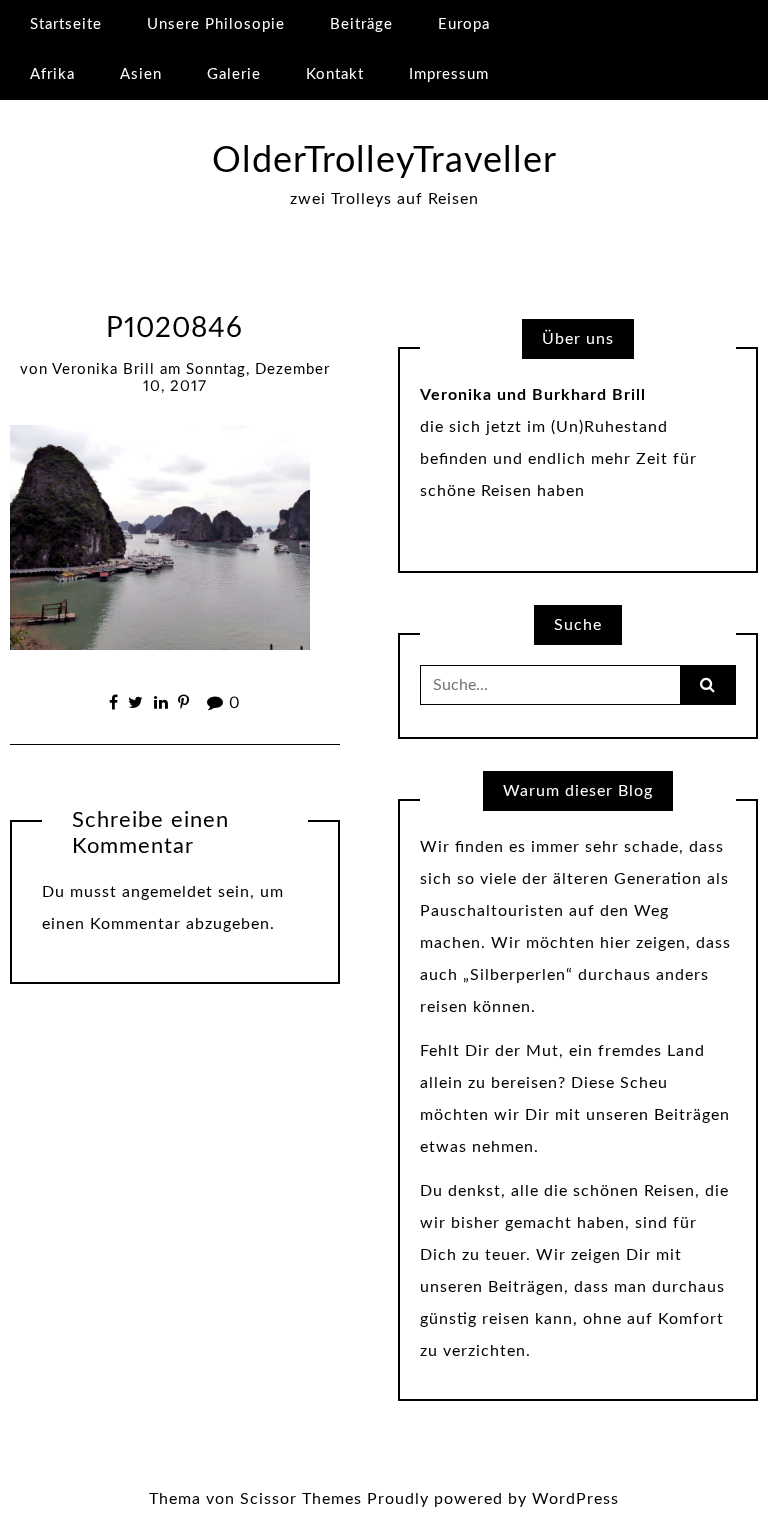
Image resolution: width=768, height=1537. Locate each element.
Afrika (52, 74)
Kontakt (335, 74)
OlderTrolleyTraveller (384, 161)
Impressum (449, 74)
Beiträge (361, 24)
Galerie (234, 74)
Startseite (66, 24)
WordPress (575, 1499)
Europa (464, 24)
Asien (141, 74)
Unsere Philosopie (216, 24)
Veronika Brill (103, 369)
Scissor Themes (301, 1499)
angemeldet (167, 892)
